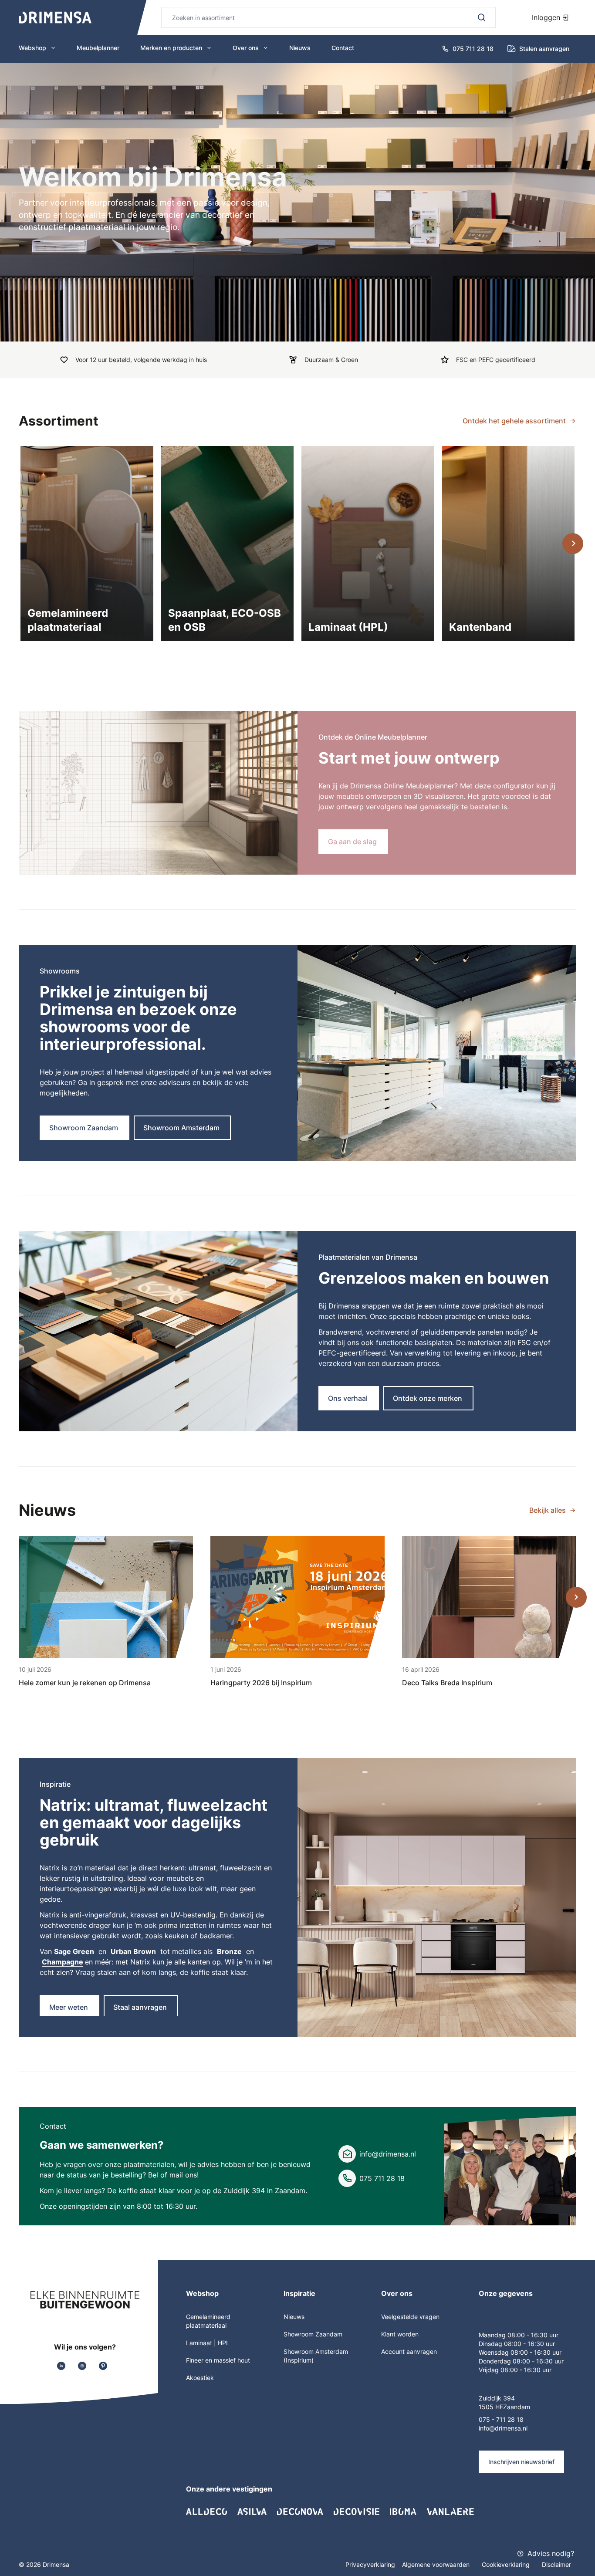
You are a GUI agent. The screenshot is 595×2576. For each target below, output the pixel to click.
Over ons (246, 48)
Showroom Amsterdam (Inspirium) (316, 2356)
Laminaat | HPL (208, 2343)
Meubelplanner (98, 48)
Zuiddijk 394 (497, 2398)
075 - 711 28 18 (501, 2419)
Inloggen (547, 17)
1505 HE (491, 2407)
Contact (343, 48)
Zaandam (517, 2407)
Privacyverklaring (370, 2564)
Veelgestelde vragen (410, 2317)
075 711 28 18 (382, 2178)
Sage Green (74, 1951)
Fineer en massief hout (218, 2360)
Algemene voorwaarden (437, 2564)
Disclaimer (556, 2564)
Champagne (63, 1962)
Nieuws (300, 48)
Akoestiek (200, 2378)
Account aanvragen (409, 2351)
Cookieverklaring (507, 2564)
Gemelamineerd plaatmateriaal (208, 2321)
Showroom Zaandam (313, 2334)
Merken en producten (171, 48)
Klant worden (400, 2334)
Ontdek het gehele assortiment (514, 421)
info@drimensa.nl (388, 2154)
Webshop (32, 48)
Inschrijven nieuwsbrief (521, 2462)
